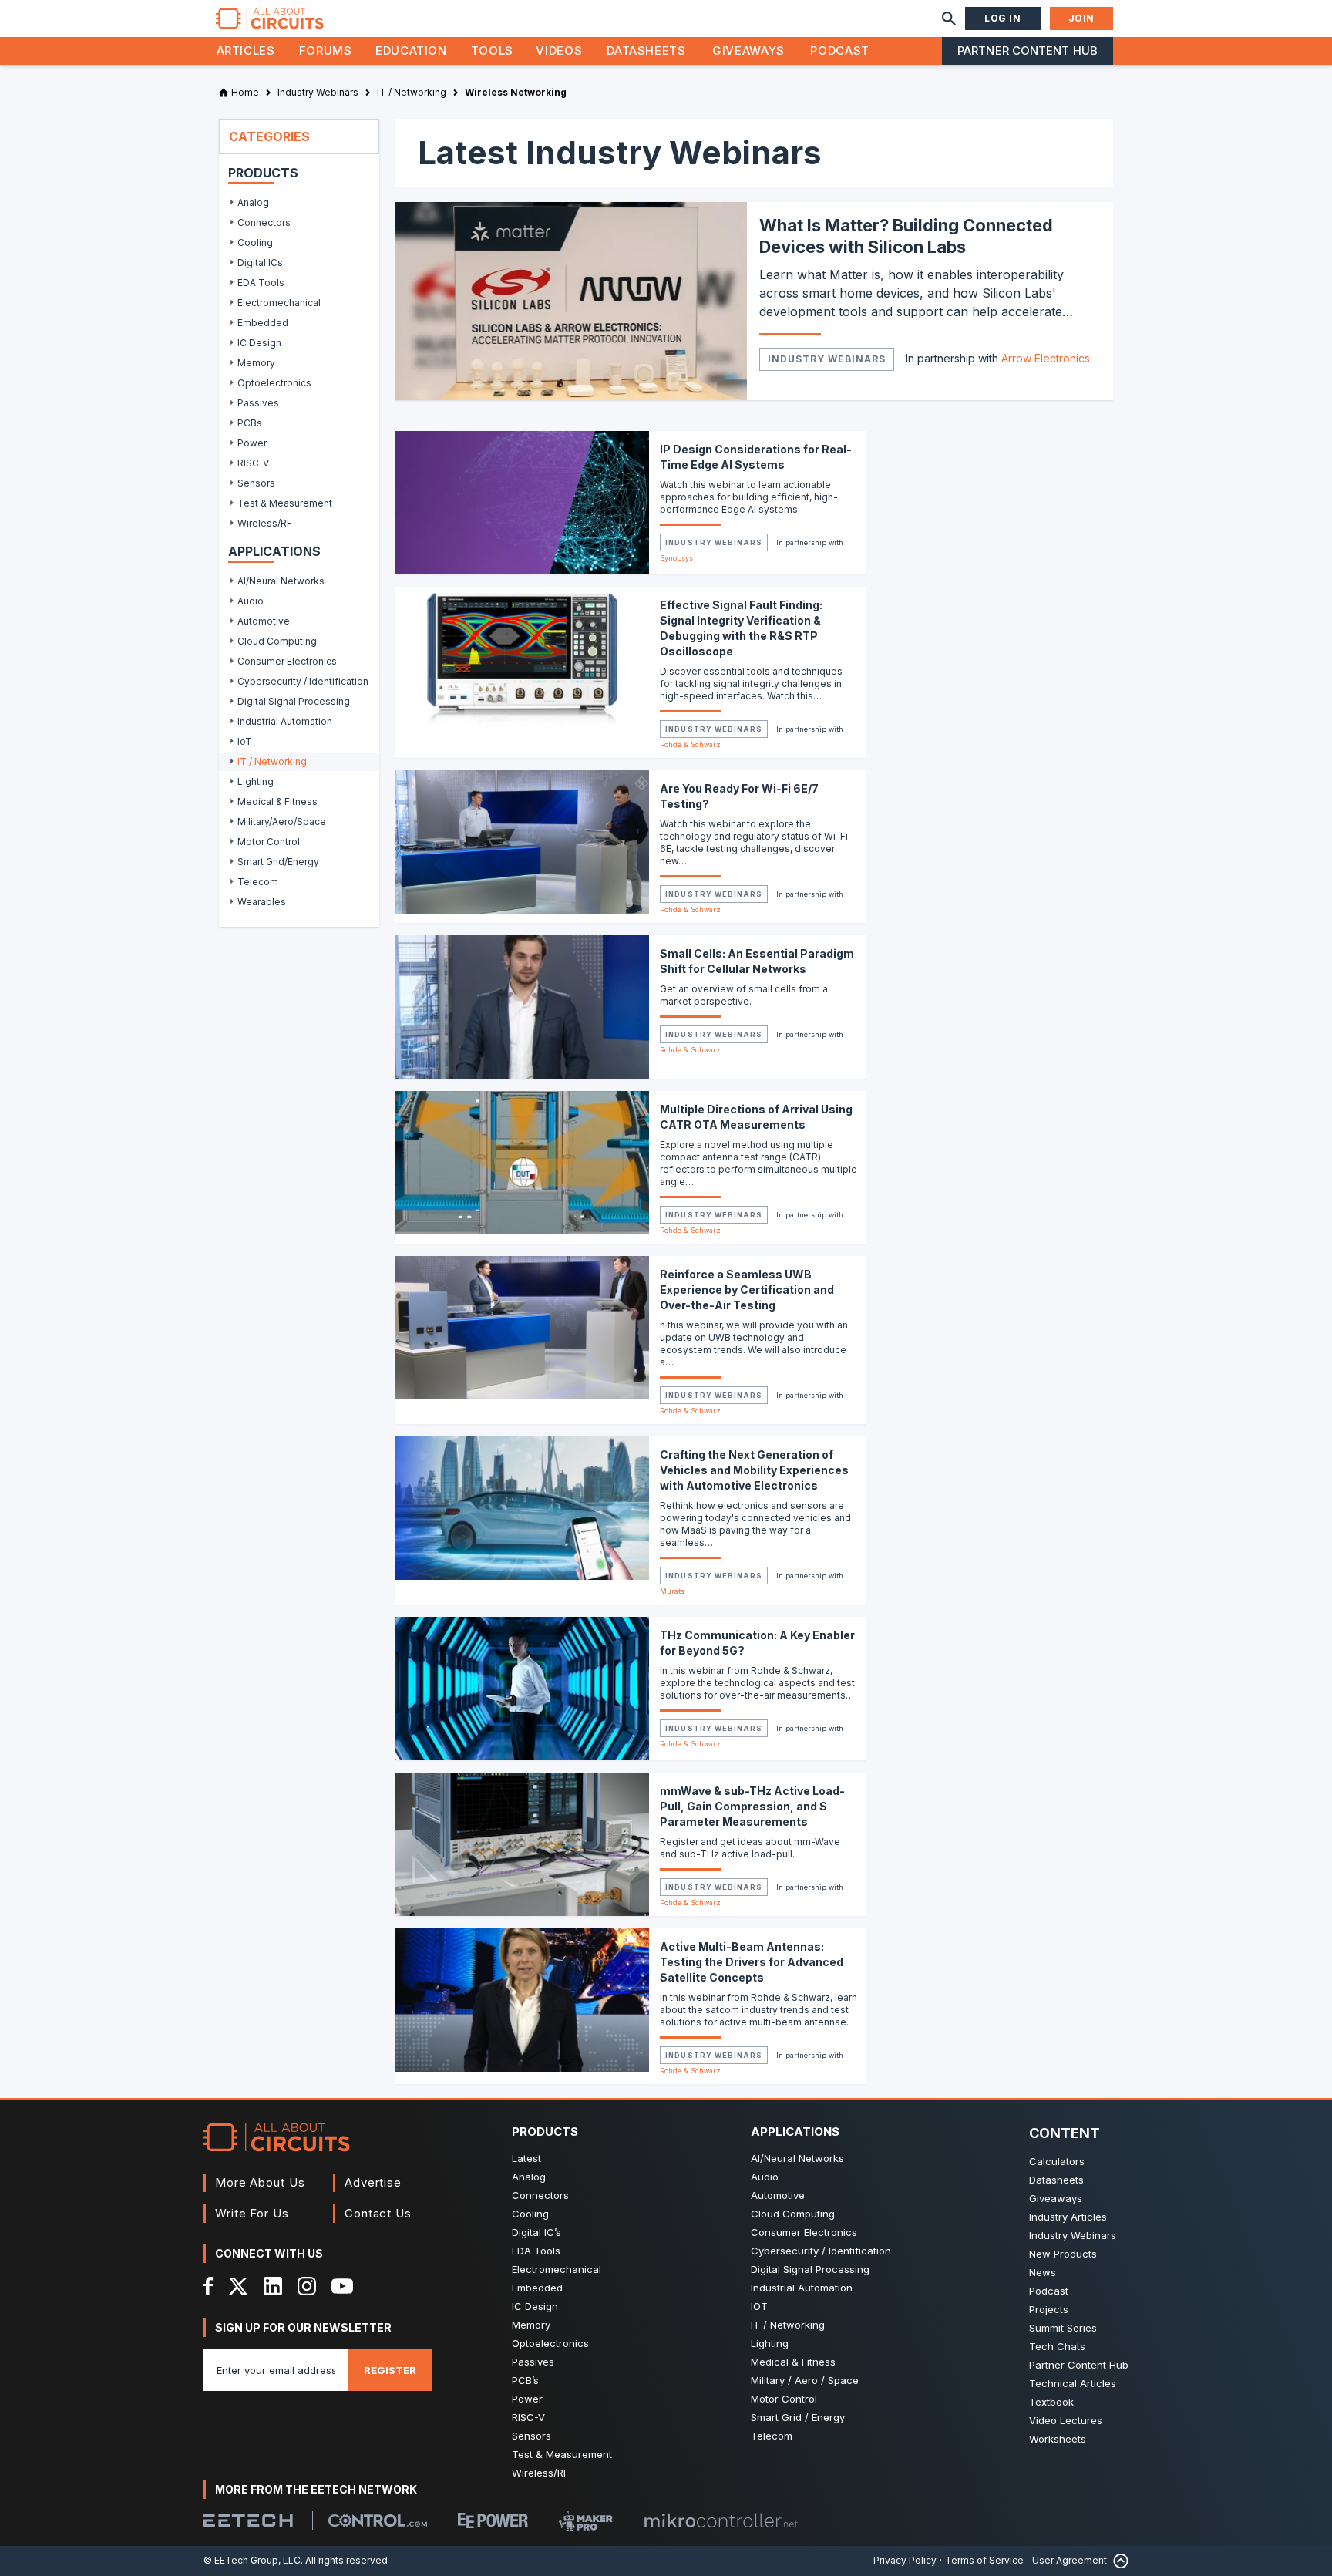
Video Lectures (1066, 2420)
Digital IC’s (536, 2232)
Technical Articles (1073, 2383)
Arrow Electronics (1046, 358)
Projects (1049, 2309)
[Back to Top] (1118, 2561)
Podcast (839, 51)
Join (1081, 18)
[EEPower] (493, 2520)
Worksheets (1058, 2439)
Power (527, 2399)
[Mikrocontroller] (721, 2520)
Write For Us (252, 2213)
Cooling (530, 2214)
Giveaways (748, 51)
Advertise (373, 2182)
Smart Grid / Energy (798, 2417)
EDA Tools (536, 2251)
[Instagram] (307, 2286)
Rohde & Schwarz (690, 744)
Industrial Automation (802, 2288)
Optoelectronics (550, 2343)
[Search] (949, 19)
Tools (492, 51)
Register (390, 2370)
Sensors (531, 2436)
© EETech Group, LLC (252, 2560)
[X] (239, 2286)
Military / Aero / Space (805, 2380)
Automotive (778, 2195)
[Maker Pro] (586, 2521)
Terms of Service (984, 2560)
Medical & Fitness (793, 2362)
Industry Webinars (827, 359)
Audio (765, 2177)
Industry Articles (1068, 2217)
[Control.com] (378, 2520)
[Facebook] (209, 2286)
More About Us (260, 2182)
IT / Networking (788, 2325)
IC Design (535, 2306)
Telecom (772, 2436)
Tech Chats (1057, 2346)
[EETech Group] (248, 2520)
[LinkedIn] (273, 2286)
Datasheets (646, 51)
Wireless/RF (540, 2473)
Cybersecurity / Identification (821, 2251)
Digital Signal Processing (810, 2269)
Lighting (770, 2343)
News (1043, 2272)
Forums (326, 51)
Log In (1003, 18)
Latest (526, 2158)
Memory (531, 2325)
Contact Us (378, 2213)
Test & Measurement (562, 2454)
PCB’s (525, 2380)
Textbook (1051, 2402)
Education (411, 51)
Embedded (537, 2288)
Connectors (540, 2195)
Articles (246, 51)
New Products (1063, 2254)
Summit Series (1063, 2328)
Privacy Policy (905, 2560)
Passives (533, 2362)
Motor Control (784, 2399)
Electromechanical (557, 2269)
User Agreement (1070, 2560)
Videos (559, 51)
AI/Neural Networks (797, 2158)
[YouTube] (342, 2286)
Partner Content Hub (1028, 51)
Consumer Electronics (804, 2232)
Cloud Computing (793, 2214)
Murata (672, 1591)
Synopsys (676, 558)
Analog (529, 2177)
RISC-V (528, 2417)
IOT (759, 2306)
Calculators (1057, 2161)
